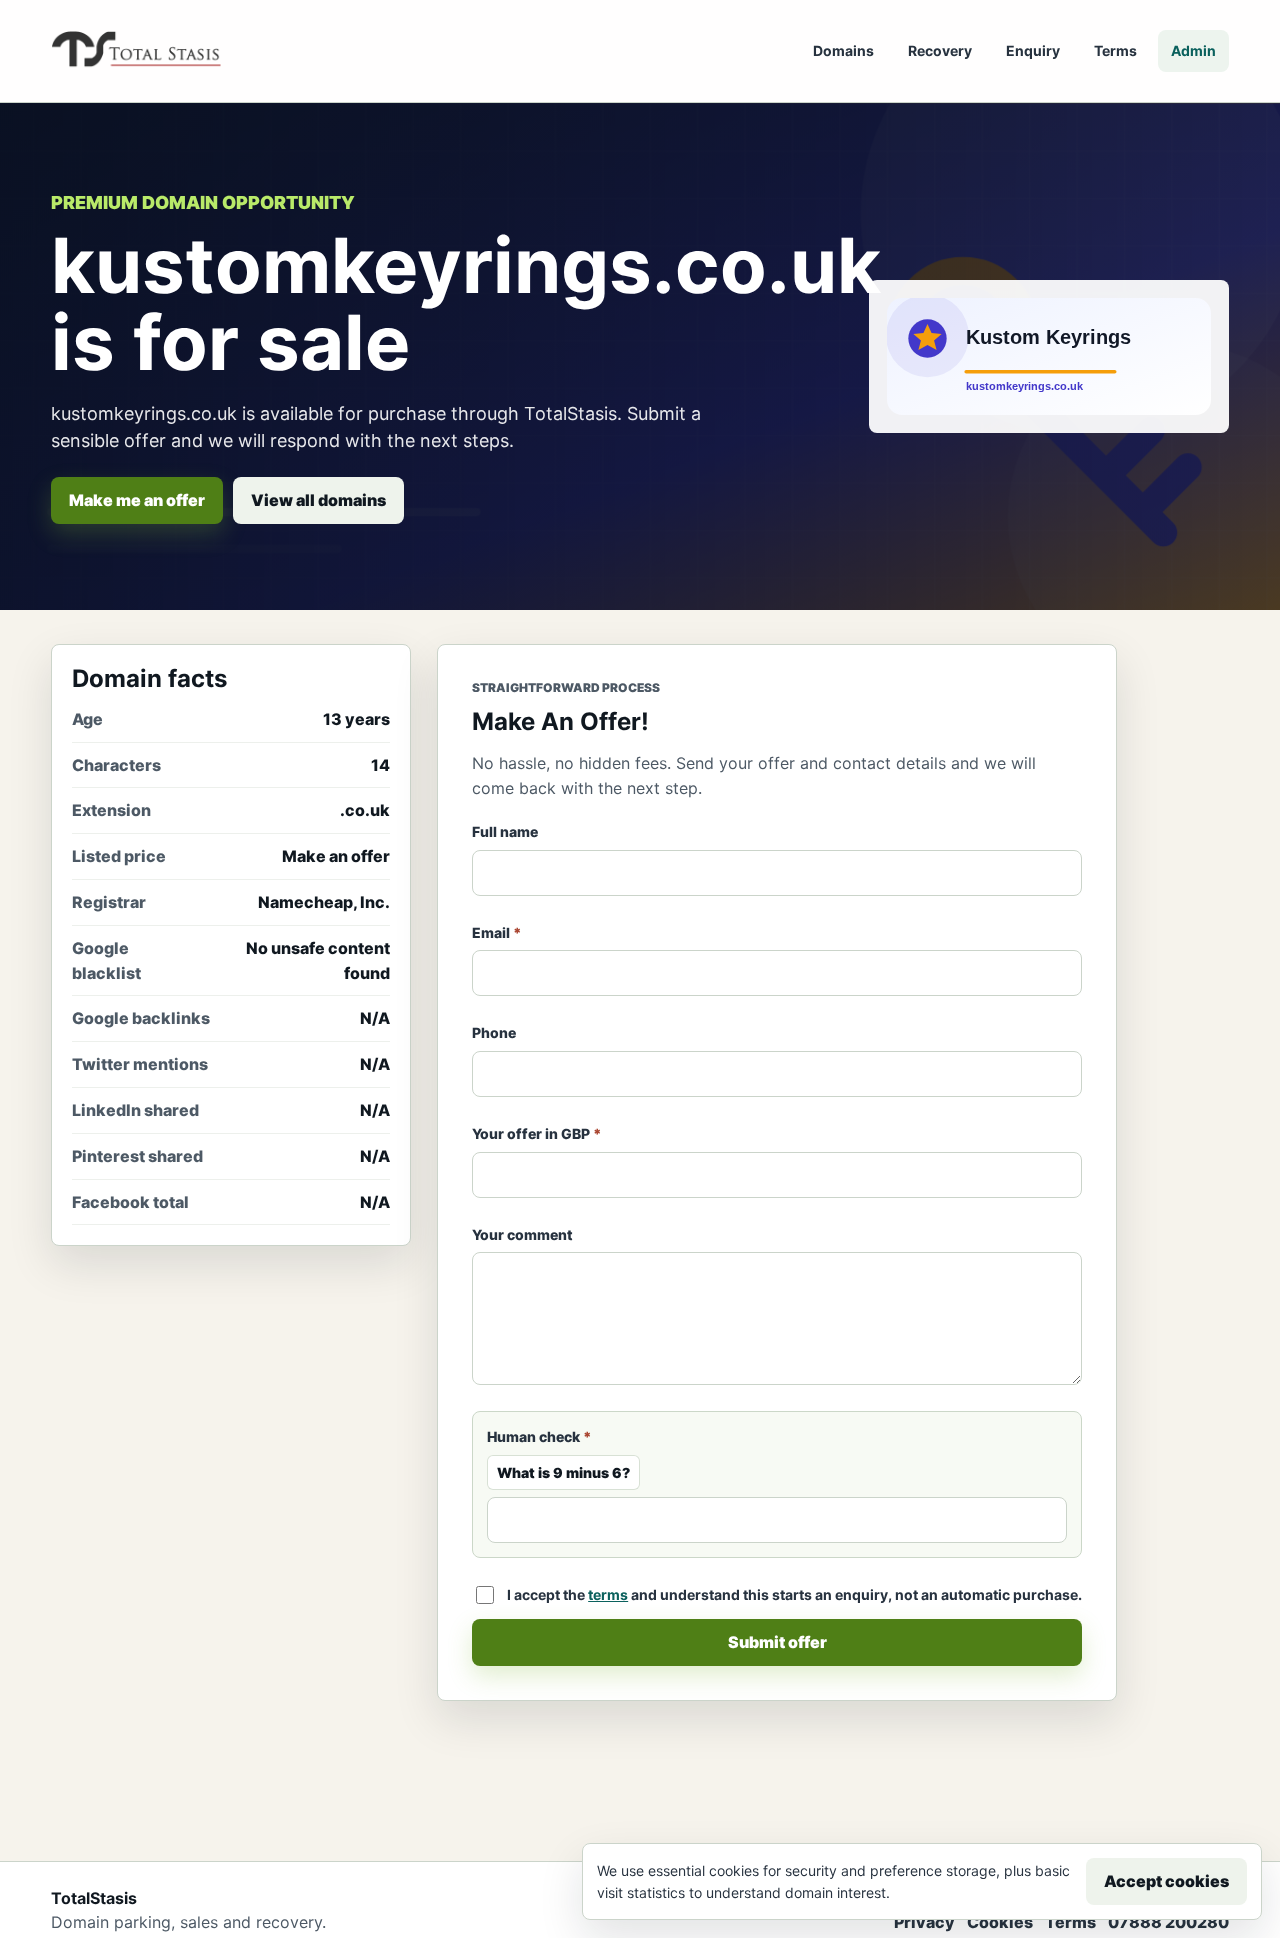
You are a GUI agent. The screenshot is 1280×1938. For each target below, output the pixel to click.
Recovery (940, 50)
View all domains (318, 500)
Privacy (924, 1922)
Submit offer (777, 1642)
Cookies (1000, 1922)
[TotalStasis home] (136, 51)
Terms (1115, 50)
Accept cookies (1166, 1881)
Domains (843, 50)
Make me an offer (137, 500)
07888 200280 (1168, 1922)
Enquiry (1033, 50)
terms (608, 1594)
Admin (1193, 50)
